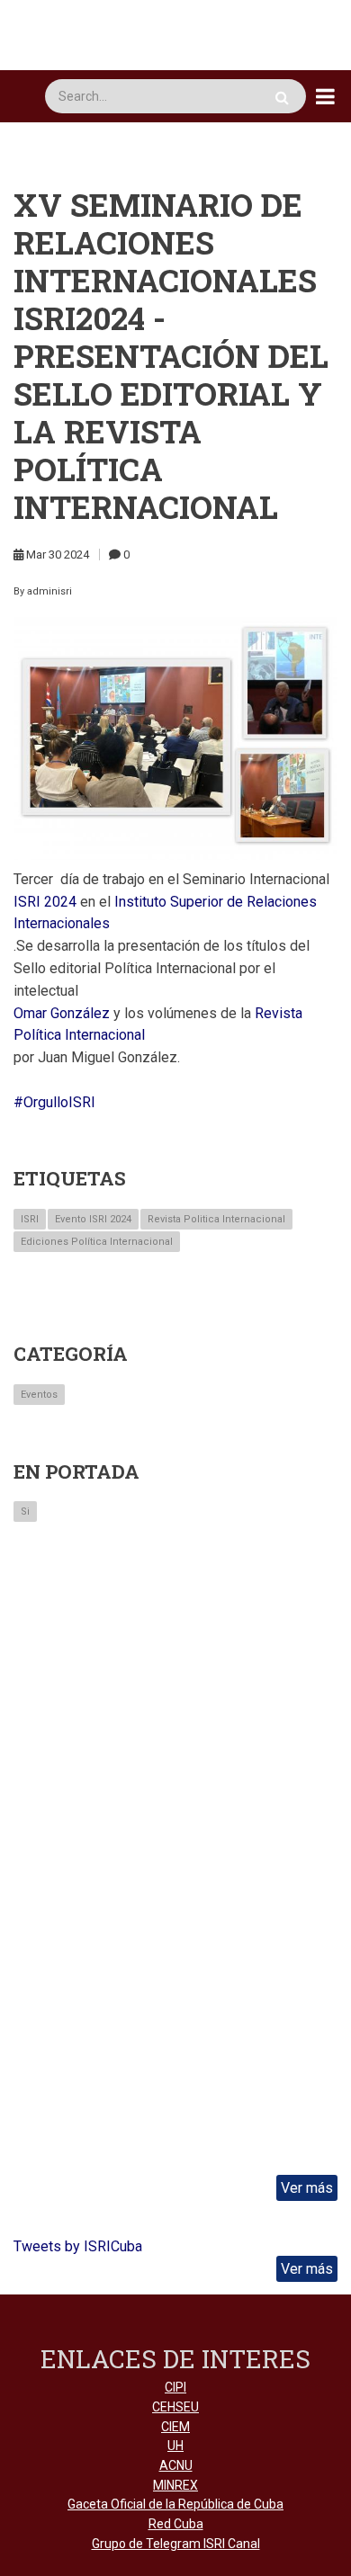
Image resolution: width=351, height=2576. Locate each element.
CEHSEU (175, 2407)
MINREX (175, 2485)
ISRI (30, 1219)
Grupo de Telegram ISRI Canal (176, 2544)
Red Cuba (176, 2524)
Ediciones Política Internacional (97, 1242)
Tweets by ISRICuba (78, 2246)
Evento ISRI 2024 (93, 1219)
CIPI (175, 2387)
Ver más (307, 2188)
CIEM (175, 2427)
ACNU (176, 2465)
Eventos (39, 1395)
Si (25, 1512)
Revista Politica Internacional (216, 1219)
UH (175, 2446)
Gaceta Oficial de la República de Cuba (175, 2504)
